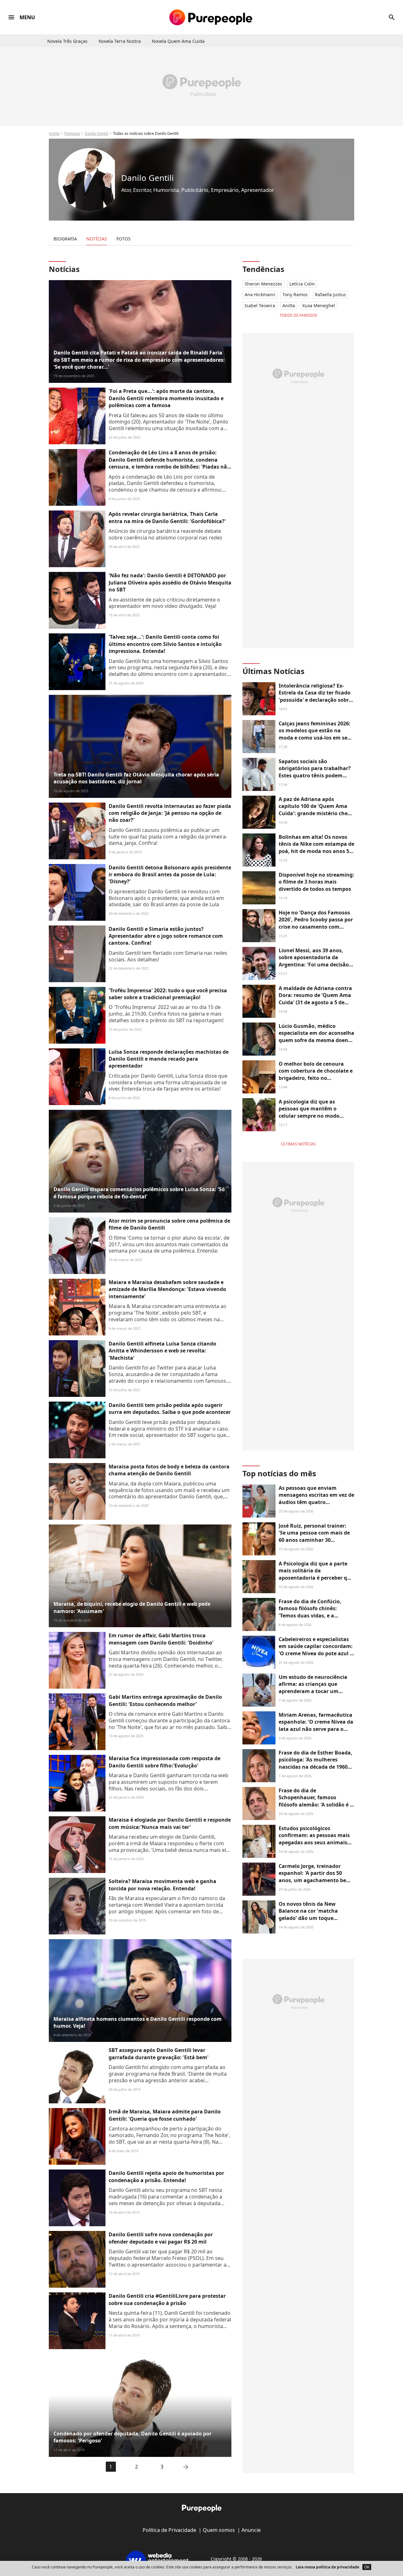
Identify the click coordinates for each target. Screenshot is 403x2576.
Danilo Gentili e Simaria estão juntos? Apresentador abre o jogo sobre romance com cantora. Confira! (166, 936)
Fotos (124, 239)
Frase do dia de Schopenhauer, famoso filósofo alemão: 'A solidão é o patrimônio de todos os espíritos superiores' (316, 1805)
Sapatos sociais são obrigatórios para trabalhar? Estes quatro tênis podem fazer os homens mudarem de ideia (316, 775)
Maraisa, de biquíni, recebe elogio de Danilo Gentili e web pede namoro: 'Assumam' (132, 1607)
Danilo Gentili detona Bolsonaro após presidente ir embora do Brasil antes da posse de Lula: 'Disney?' (170, 875)
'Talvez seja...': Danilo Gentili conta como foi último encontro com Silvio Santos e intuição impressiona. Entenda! (165, 644)
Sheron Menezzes (263, 284)
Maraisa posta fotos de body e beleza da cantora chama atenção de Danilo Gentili (169, 1470)
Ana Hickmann (260, 294)
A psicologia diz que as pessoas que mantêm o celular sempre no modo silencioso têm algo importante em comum (309, 1116)
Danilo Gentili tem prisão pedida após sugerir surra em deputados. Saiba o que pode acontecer (170, 1409)
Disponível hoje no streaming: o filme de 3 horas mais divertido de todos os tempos (316, 882)
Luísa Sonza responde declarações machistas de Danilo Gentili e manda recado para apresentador (169, 1059)
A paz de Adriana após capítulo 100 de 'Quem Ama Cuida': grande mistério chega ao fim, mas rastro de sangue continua (316, 813)
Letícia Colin (302, 284)
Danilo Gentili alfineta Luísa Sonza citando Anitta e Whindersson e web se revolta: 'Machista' (162, 1351)
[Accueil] (211, 17)
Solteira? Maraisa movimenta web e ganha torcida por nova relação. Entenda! (162, 1885)
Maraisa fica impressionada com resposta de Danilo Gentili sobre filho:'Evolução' (165, 1762)
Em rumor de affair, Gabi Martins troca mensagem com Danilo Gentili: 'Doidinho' (161, 1639)
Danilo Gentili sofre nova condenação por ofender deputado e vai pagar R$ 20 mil (161, 2238)
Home (54, 133)
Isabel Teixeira (260, 305)
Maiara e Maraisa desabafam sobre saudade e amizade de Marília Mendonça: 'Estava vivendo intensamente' (167, 1289)
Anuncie (251, 2530)
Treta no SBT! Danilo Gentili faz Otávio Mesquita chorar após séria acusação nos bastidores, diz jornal (136, 778)
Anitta (289, 305)
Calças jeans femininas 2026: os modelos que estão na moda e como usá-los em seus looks (316, 734)
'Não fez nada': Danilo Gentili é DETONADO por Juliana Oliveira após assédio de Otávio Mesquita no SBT (170, 582)
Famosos (72, 133)
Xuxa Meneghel (319, 305)
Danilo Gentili (96, 133)
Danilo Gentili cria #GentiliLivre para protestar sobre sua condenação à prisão (167, 2299)
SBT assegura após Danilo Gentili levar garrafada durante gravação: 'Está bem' (159, 2054)
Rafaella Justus (330, 294)
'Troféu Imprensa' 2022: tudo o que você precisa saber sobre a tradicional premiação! (168, 994)
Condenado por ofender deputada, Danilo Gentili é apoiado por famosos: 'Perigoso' (133, 2437)
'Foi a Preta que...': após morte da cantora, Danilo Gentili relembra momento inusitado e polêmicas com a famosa (166, 398)
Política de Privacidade (169, 2530)
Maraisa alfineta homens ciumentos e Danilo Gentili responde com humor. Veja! (138, 2022)
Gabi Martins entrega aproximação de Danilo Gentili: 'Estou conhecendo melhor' (165, 1700)
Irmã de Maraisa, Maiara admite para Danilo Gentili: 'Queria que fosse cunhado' (165, 2115)
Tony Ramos (295, 294)
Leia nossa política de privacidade (327, 2567)
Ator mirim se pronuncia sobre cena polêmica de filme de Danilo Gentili (169, 1224)
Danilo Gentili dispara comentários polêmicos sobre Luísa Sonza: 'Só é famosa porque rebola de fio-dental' (139, 1193)
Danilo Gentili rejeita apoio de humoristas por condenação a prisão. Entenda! (166, 2176)
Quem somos (219, 2530)
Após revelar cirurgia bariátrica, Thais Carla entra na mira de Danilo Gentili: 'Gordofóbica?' (167, 517)
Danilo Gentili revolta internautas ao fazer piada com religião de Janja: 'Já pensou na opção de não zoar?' (170, 813)
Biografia (65, 239)
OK (367, 2567)
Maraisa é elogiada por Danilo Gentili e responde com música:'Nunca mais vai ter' (170, 1823)
